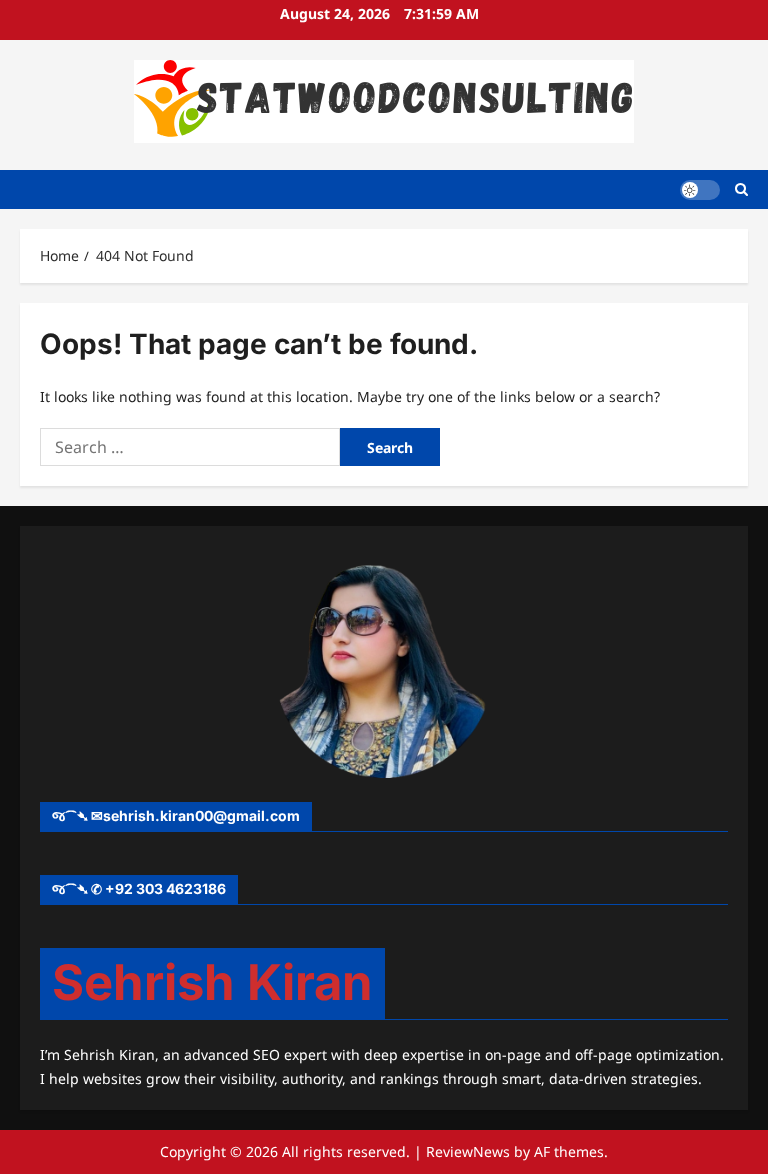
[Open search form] (741, 189)
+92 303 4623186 (165, 888)
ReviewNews (468, 1151)
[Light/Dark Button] (700, 189)
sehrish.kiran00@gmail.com (201, 815)
